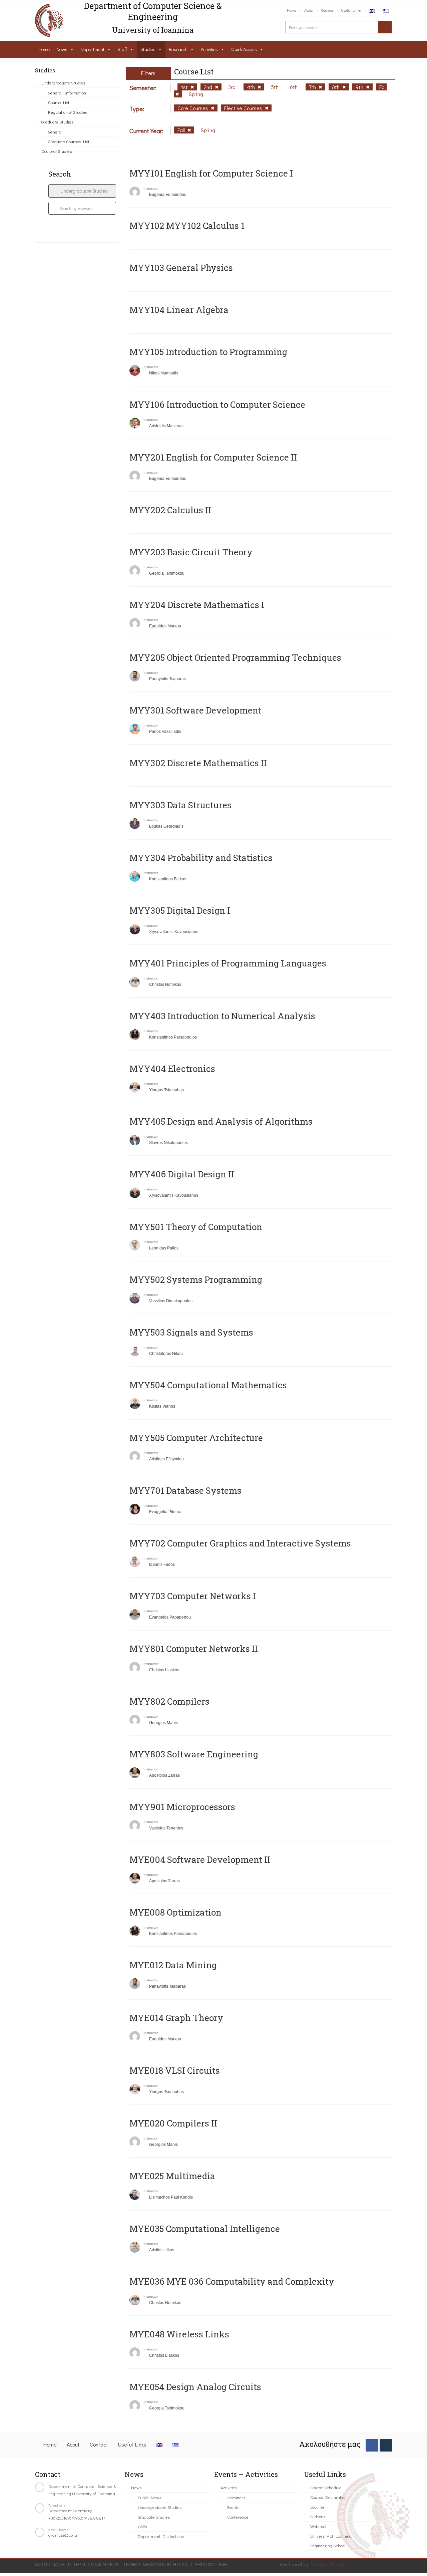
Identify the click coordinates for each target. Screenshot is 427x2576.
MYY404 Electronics (172, 1069)
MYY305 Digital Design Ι (180, 910)
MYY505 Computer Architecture (196, 1438)
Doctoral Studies (57, 151)
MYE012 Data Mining (173, 1965)
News (62, 49)
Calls (142, 2526)
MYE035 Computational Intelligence (205, 2229)
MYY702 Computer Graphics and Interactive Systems (240, 1543)
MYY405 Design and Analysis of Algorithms (221, 1121)
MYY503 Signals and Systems (191, 1332)
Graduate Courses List (69, 141)
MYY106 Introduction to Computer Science (217, 404)
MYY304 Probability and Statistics (201, 858)
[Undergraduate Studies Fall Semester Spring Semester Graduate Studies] (82, 191)
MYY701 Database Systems (185, 1490)
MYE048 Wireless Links (179, 2334)
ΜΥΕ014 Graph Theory (176, 2018)
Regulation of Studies (68, 112)
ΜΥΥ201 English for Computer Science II (213, 457)
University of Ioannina (331, 2536)
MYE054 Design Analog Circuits (195, 2387)
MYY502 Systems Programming (196, 1279)
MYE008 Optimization (175, 1912)
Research (178, 49)
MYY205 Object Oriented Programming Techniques (235, 657)
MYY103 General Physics (181, 268)
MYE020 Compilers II (173, 2123)
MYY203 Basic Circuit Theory (191, 552)
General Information (67, 93)
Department (93, 49)
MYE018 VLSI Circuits (175, 2070)
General (55, 132)
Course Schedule (326, 2487)
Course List (59, 102)
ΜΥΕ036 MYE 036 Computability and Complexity (232, 2281)
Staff (122, 49)
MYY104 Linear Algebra (179, 310)
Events (233, 2507)
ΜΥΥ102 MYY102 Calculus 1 (187, 226)
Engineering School (328, 2545)
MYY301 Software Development (195, 710)
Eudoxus (318, 2516)
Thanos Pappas (328, 2564)
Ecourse (317, 2507)
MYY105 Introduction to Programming (208, 352)
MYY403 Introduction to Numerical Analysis (222, 1016)
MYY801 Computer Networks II (194, 1649)
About (309, 10)
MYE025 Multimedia (172, 2176)
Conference (238, 2517)
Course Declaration (328, 2497)
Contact (327, 10)
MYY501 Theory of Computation (196, 1227)
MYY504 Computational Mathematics (208, 1385)
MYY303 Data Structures (180, 805)
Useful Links (351, 10)
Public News (149, 2497)
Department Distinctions (161, 2536)
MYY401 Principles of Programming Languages (228, 963)
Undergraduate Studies (63, 83)
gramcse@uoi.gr (64, 2535)
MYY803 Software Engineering (194, 1754)
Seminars (236, 2497)
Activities (209, 49)
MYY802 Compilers (169, 1701)
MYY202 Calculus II (170, 510)
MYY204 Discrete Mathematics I (197, 605)
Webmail (318, 2526)
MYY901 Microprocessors (182, 1807)
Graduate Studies (57, 122)
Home (292, 10)
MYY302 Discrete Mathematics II (198, 763)
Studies (148, 49)
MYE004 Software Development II (200, 1859)
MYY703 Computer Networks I (193, 1596)
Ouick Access (244, 49)
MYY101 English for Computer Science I (211, 173)
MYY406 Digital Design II (182, 1174)
